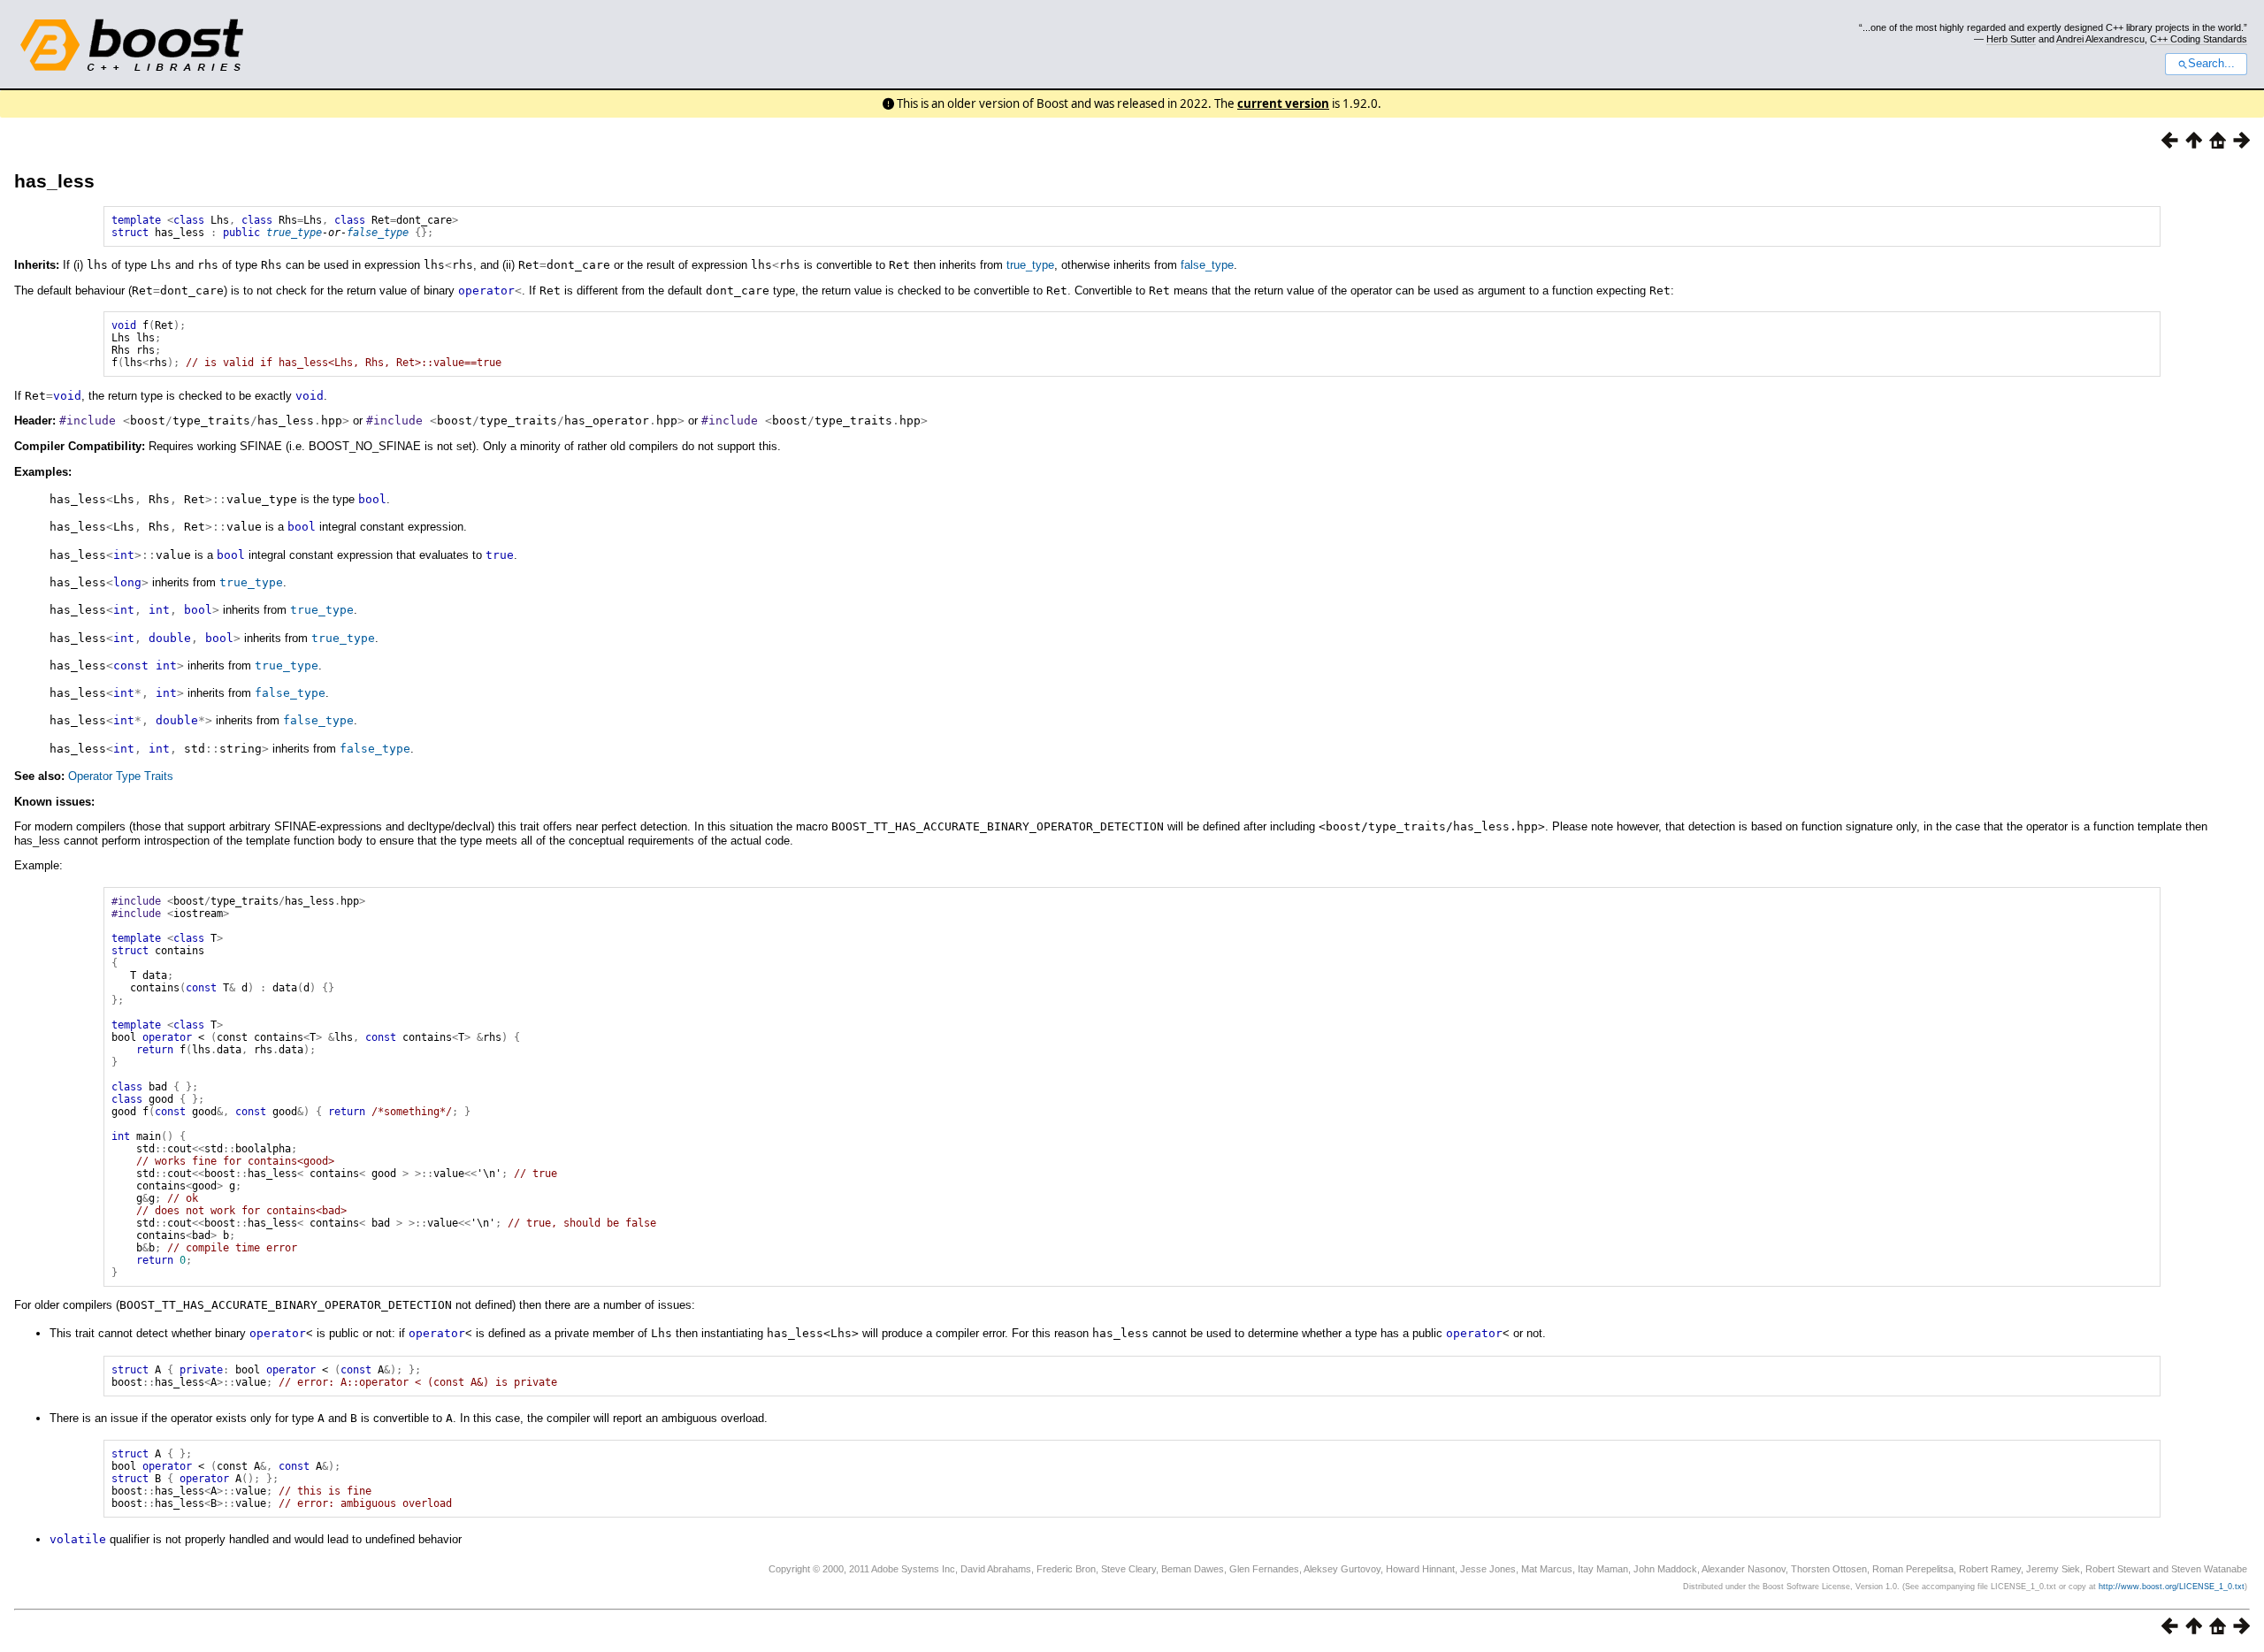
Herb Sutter (2011, 39)
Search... (2211, 64)
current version (1283, 103)
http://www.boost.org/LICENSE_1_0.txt (2172, 1587)
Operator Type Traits (121, 776)
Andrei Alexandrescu (2100, 39)
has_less (54, 181)
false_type (378, 233)
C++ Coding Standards (2199, 39)
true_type (294, 233)
